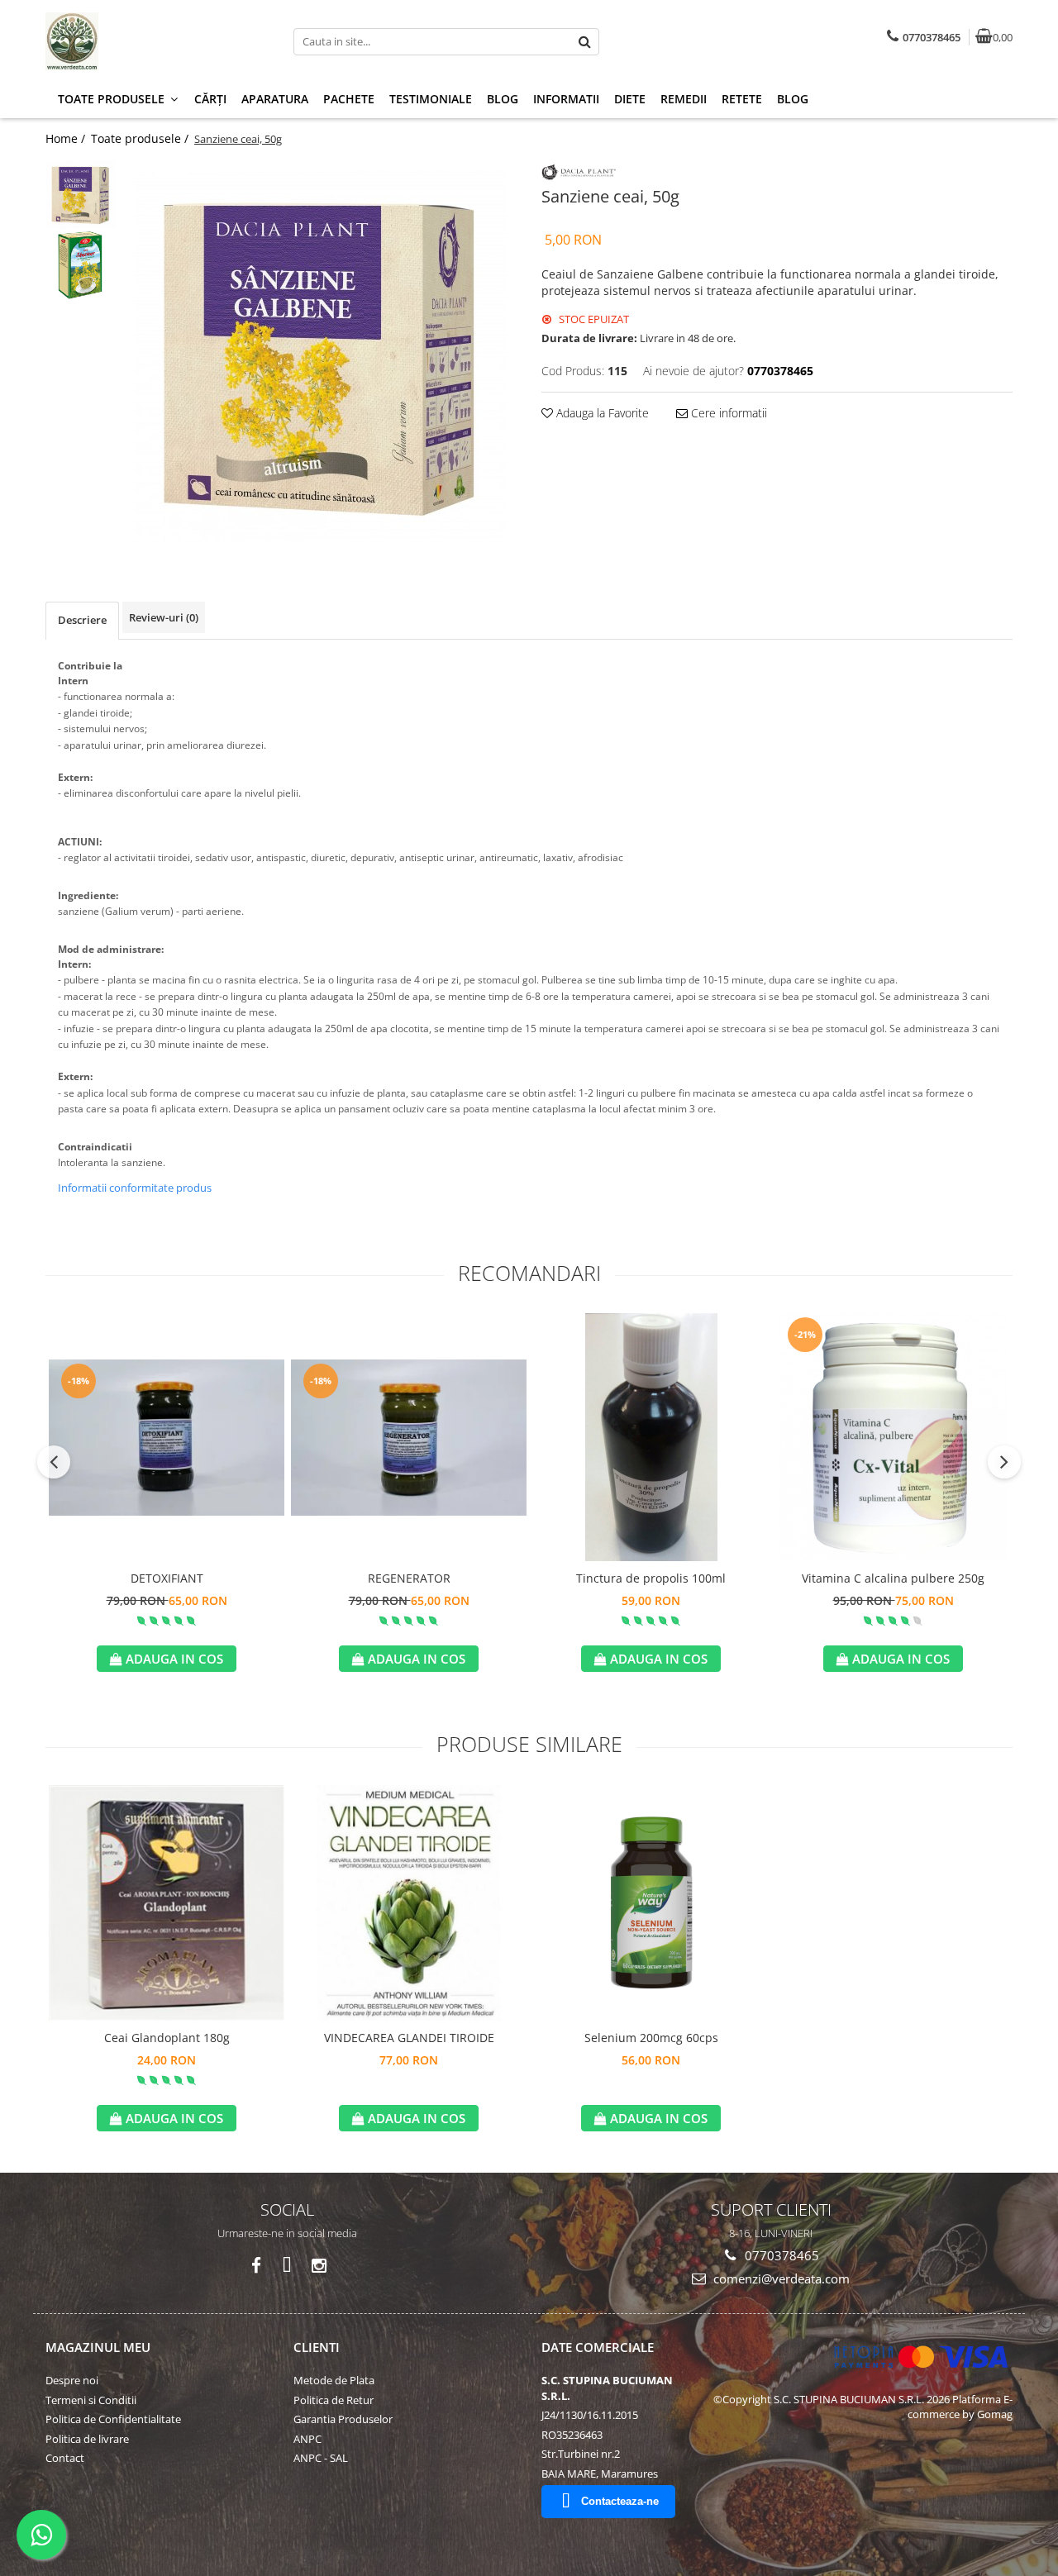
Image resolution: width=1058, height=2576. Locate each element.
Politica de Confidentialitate (113, 2419)
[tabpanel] (320, 356)
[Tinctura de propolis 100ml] (651, 1437)
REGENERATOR (409, 1578)
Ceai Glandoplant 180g (167, 2038)
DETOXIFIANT (167, 1578)
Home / (67, 138)
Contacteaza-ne (620, 2501)
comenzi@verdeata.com (780, 2278)
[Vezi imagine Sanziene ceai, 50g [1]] (81, 265)
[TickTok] (287, 2266)
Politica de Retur (334, 2400)
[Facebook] (256, 2266)
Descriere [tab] (82, 620)
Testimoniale (431, 99)
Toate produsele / (141, 138)
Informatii (566, 99)
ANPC (307, 2439)
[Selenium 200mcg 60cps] (651, 1903)
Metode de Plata (334, 2380)
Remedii (684, 99)
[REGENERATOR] (409, 1438)
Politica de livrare (87, 2439)
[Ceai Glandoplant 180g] (167, 1903)
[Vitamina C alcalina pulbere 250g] (893, 1437)
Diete (630, 99)
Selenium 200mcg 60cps (651, 2038)
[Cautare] (584, 42)
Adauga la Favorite (601, 413)
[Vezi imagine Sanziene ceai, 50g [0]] (81, 195)
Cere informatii (727, 413)
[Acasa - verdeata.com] (149, 41)
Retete (742, 99)
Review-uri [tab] (164, 617)
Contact (65, 2458)
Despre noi (72, 2380)
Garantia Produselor (343, 2419)
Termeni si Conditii (91, 2400)
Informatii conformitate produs (135, 1188)
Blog (503, 99)
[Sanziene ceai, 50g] (320, 356)
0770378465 (780, 2255)
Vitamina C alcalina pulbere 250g (893, 1578)
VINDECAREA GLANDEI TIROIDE (409, 2038)
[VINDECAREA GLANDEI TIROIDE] (409, 1903)
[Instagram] (319, 2266)
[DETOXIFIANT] (167, 1438)
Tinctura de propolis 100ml (651, 1578)
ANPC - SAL (321, 2458)
